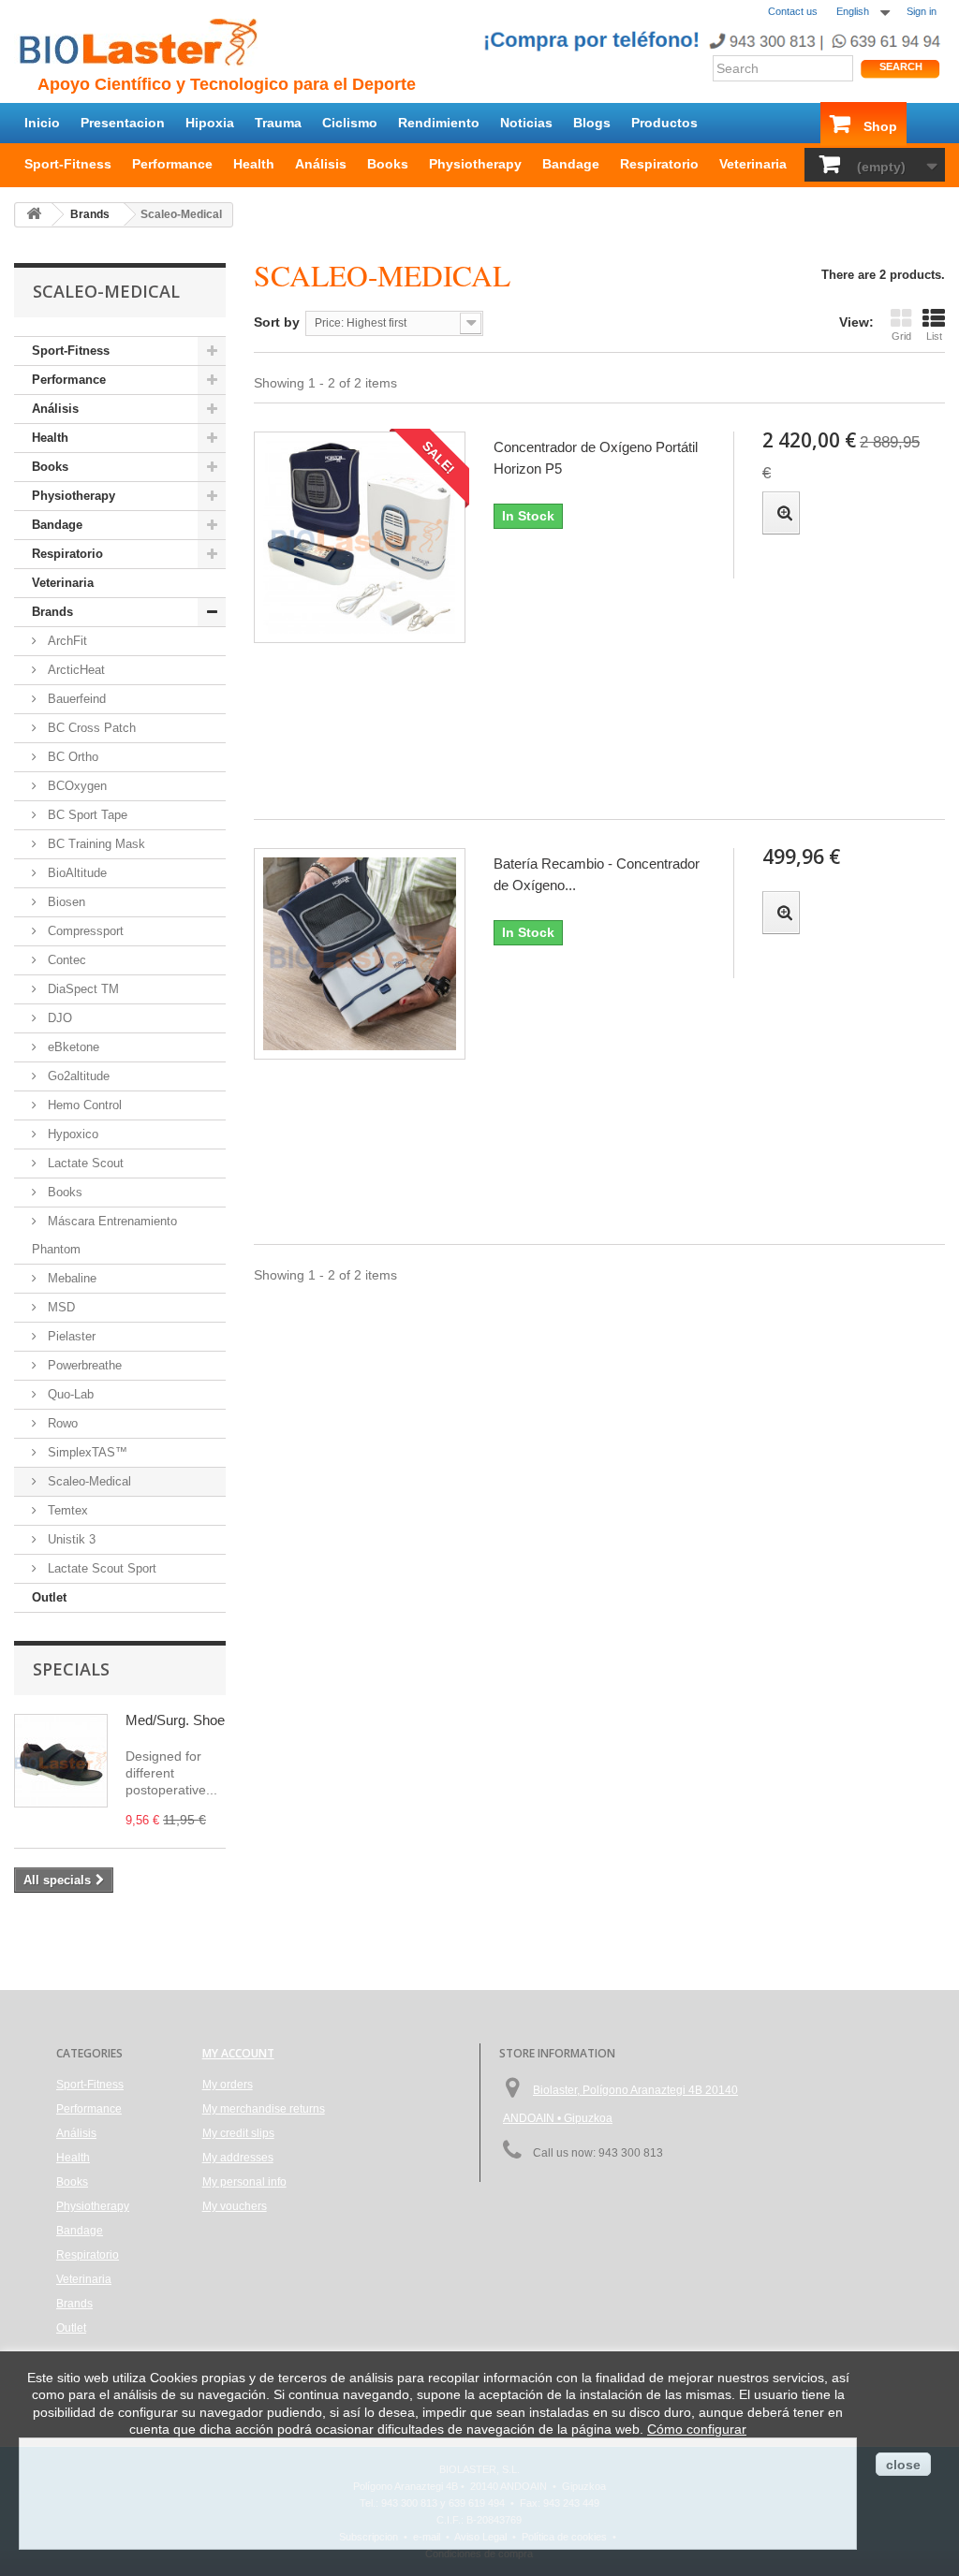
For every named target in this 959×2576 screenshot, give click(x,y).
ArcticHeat (74, 670)
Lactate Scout (84, 1163)
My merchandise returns (264, 2109)
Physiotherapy (475, 164)
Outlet (49, 1597)
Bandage (571, 164)
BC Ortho (71, 757)
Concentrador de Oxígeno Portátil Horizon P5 (596, 458)
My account (238, 2053)
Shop (880, 126)
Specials (71, 1669)
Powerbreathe (83, 1365)
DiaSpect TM (81, 989)
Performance (172, 164)
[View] (781, 513)
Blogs (592, 123)
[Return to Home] (34, 215)
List (934, 336)
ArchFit (66, 641)
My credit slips (238, 2133)
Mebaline (70, 1278)
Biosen (65, 902)
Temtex (66, 1510)
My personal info (244, 2182)
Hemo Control (83, 1105)
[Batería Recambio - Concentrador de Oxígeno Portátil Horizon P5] (360, 954)
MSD (59, 1307)
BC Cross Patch (90, 728)
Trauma (278, 123)
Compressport (84, 931)
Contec (65, 960)
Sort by (277, 322)
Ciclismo (350, 123)
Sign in (922, 11)
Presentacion (123, 123)
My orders (228, 2085)
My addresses (238, 2158)
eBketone (72, 1047)
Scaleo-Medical (88, 1481)
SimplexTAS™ (86, 1452)
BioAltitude (75, 873)
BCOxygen (75, 786)
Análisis (321, 164)
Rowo (61, 1423)
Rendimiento (439, 123)
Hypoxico (71, 1134)
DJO (58, 1018)
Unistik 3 (70, 1539)
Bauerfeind (75, 699)
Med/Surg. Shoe (175, 1720)
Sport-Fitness (68, 164)
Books (388, 164)
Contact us (793, 11)
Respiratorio (659, 164)
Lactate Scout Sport (100, 1568)
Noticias (526, 123)
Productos (664, 123)
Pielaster (70, 1336)
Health (254, 164)
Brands (52, 612)
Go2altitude (77, 1076)
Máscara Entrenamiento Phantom (104, 1235)
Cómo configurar (697, 2429)
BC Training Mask (95, 844)
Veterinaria (753, 164)
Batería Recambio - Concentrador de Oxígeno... (597, 874)
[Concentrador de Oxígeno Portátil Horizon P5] (360, 537)
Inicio (42, 123)
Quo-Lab (69, 1394)
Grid (901, 336)
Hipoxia (210, 123)
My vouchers (235, 2206)
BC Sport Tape (86, 815)
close (903, 2465)
